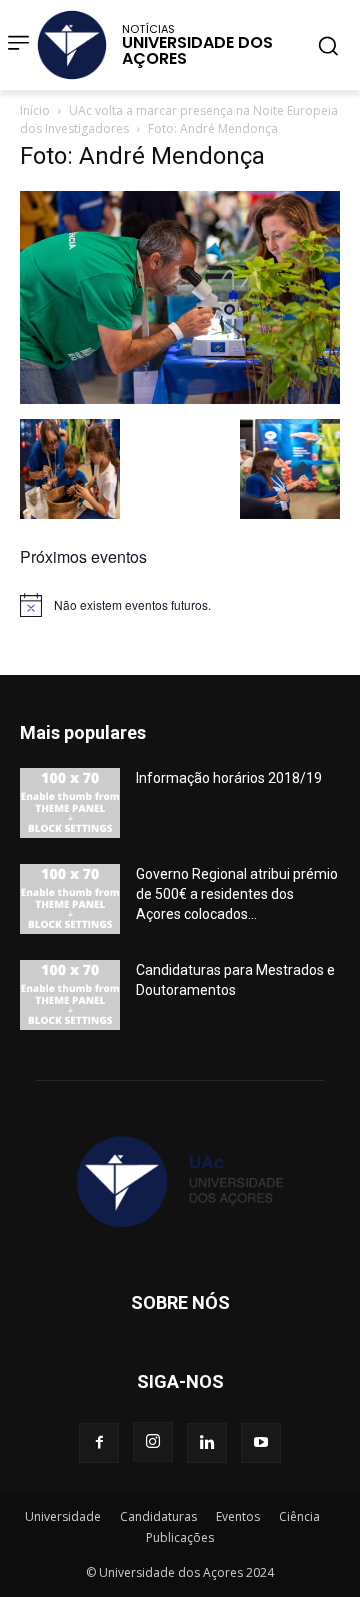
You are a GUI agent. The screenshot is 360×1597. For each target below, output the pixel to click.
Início (35, 110)
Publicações (180, 1537)
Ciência (299, 1516)
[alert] (180, 605)
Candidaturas (158, 1516)
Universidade (63, 1516)
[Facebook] (99, 1443)
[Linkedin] (207, 1443)
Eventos (238, 1516)
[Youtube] (261, 1443)
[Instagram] (153, 1442)
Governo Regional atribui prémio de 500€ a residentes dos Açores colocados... (237, 894)
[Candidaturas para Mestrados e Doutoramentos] (70, 995)
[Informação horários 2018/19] (70, 803)
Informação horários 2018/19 (229, 778)
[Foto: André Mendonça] (180, 398)
